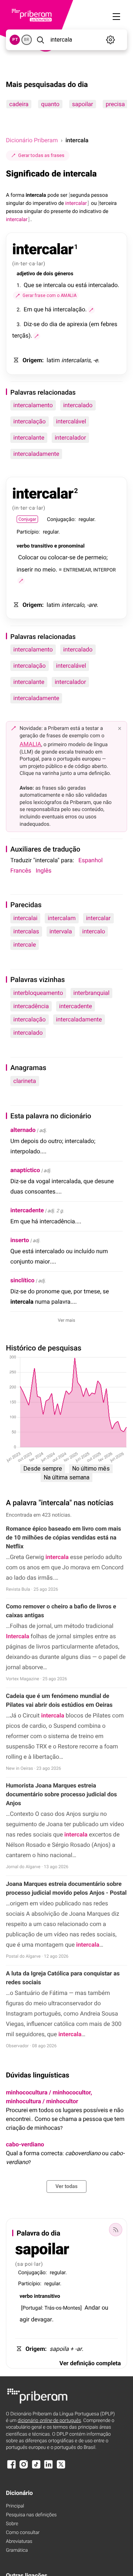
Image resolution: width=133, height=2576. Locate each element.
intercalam (62, 918)
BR (27, 40)
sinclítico (22, 1280)
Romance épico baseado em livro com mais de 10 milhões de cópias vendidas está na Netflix (64, 1537)
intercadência (31, 1006)
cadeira (19, 104)
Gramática (17, 2550)
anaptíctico (25, 1170)
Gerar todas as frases (41, 155)
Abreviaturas (19, 2542)
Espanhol (91, 860)
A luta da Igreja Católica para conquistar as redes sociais (63, 1978)
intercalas (26, 931)
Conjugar (27, 519)
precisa (115, 104)
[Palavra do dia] (116, 2230)
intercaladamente (36, 454)
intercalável (71, 421)
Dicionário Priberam (32, 140)
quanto (50, 104)
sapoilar (83, 104)
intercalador (70, 438)
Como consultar (23, 2533)
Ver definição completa (90, 2363)
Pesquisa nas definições (31, 2515)
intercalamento (33, 405)
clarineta (25, 1081)
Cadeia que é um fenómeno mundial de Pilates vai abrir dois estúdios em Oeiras (59, 1700)
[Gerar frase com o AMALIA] (91, 310)
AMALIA (30, 744)
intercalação (30, 421)
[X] (61, 2468)
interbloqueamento (38, 993)
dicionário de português (50, 2421)
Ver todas (66, 2187)
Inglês (43, 871)
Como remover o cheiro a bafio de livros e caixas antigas (61, 1611)
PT (15, 40)
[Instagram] (24, 2468)
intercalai (25, 918)
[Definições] (111, 40)
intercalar (98, 918)
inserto (20, 1240)
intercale (25, 945)
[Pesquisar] (40, 40)
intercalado (78, 405)
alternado (23, 1130)
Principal (15, 2506)
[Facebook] (11, 2468)
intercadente (76, 1006)
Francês (21, 871)
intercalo (94, 931)
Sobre (12, 2524)
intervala (61, 931)
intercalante (29, 438)
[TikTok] (36, 2468)
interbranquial (92, 993)
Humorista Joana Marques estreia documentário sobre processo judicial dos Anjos (62, 1794)
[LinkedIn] (48, 2468)
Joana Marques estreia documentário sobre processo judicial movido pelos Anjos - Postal (66, 1888)
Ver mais (67, 1320)
